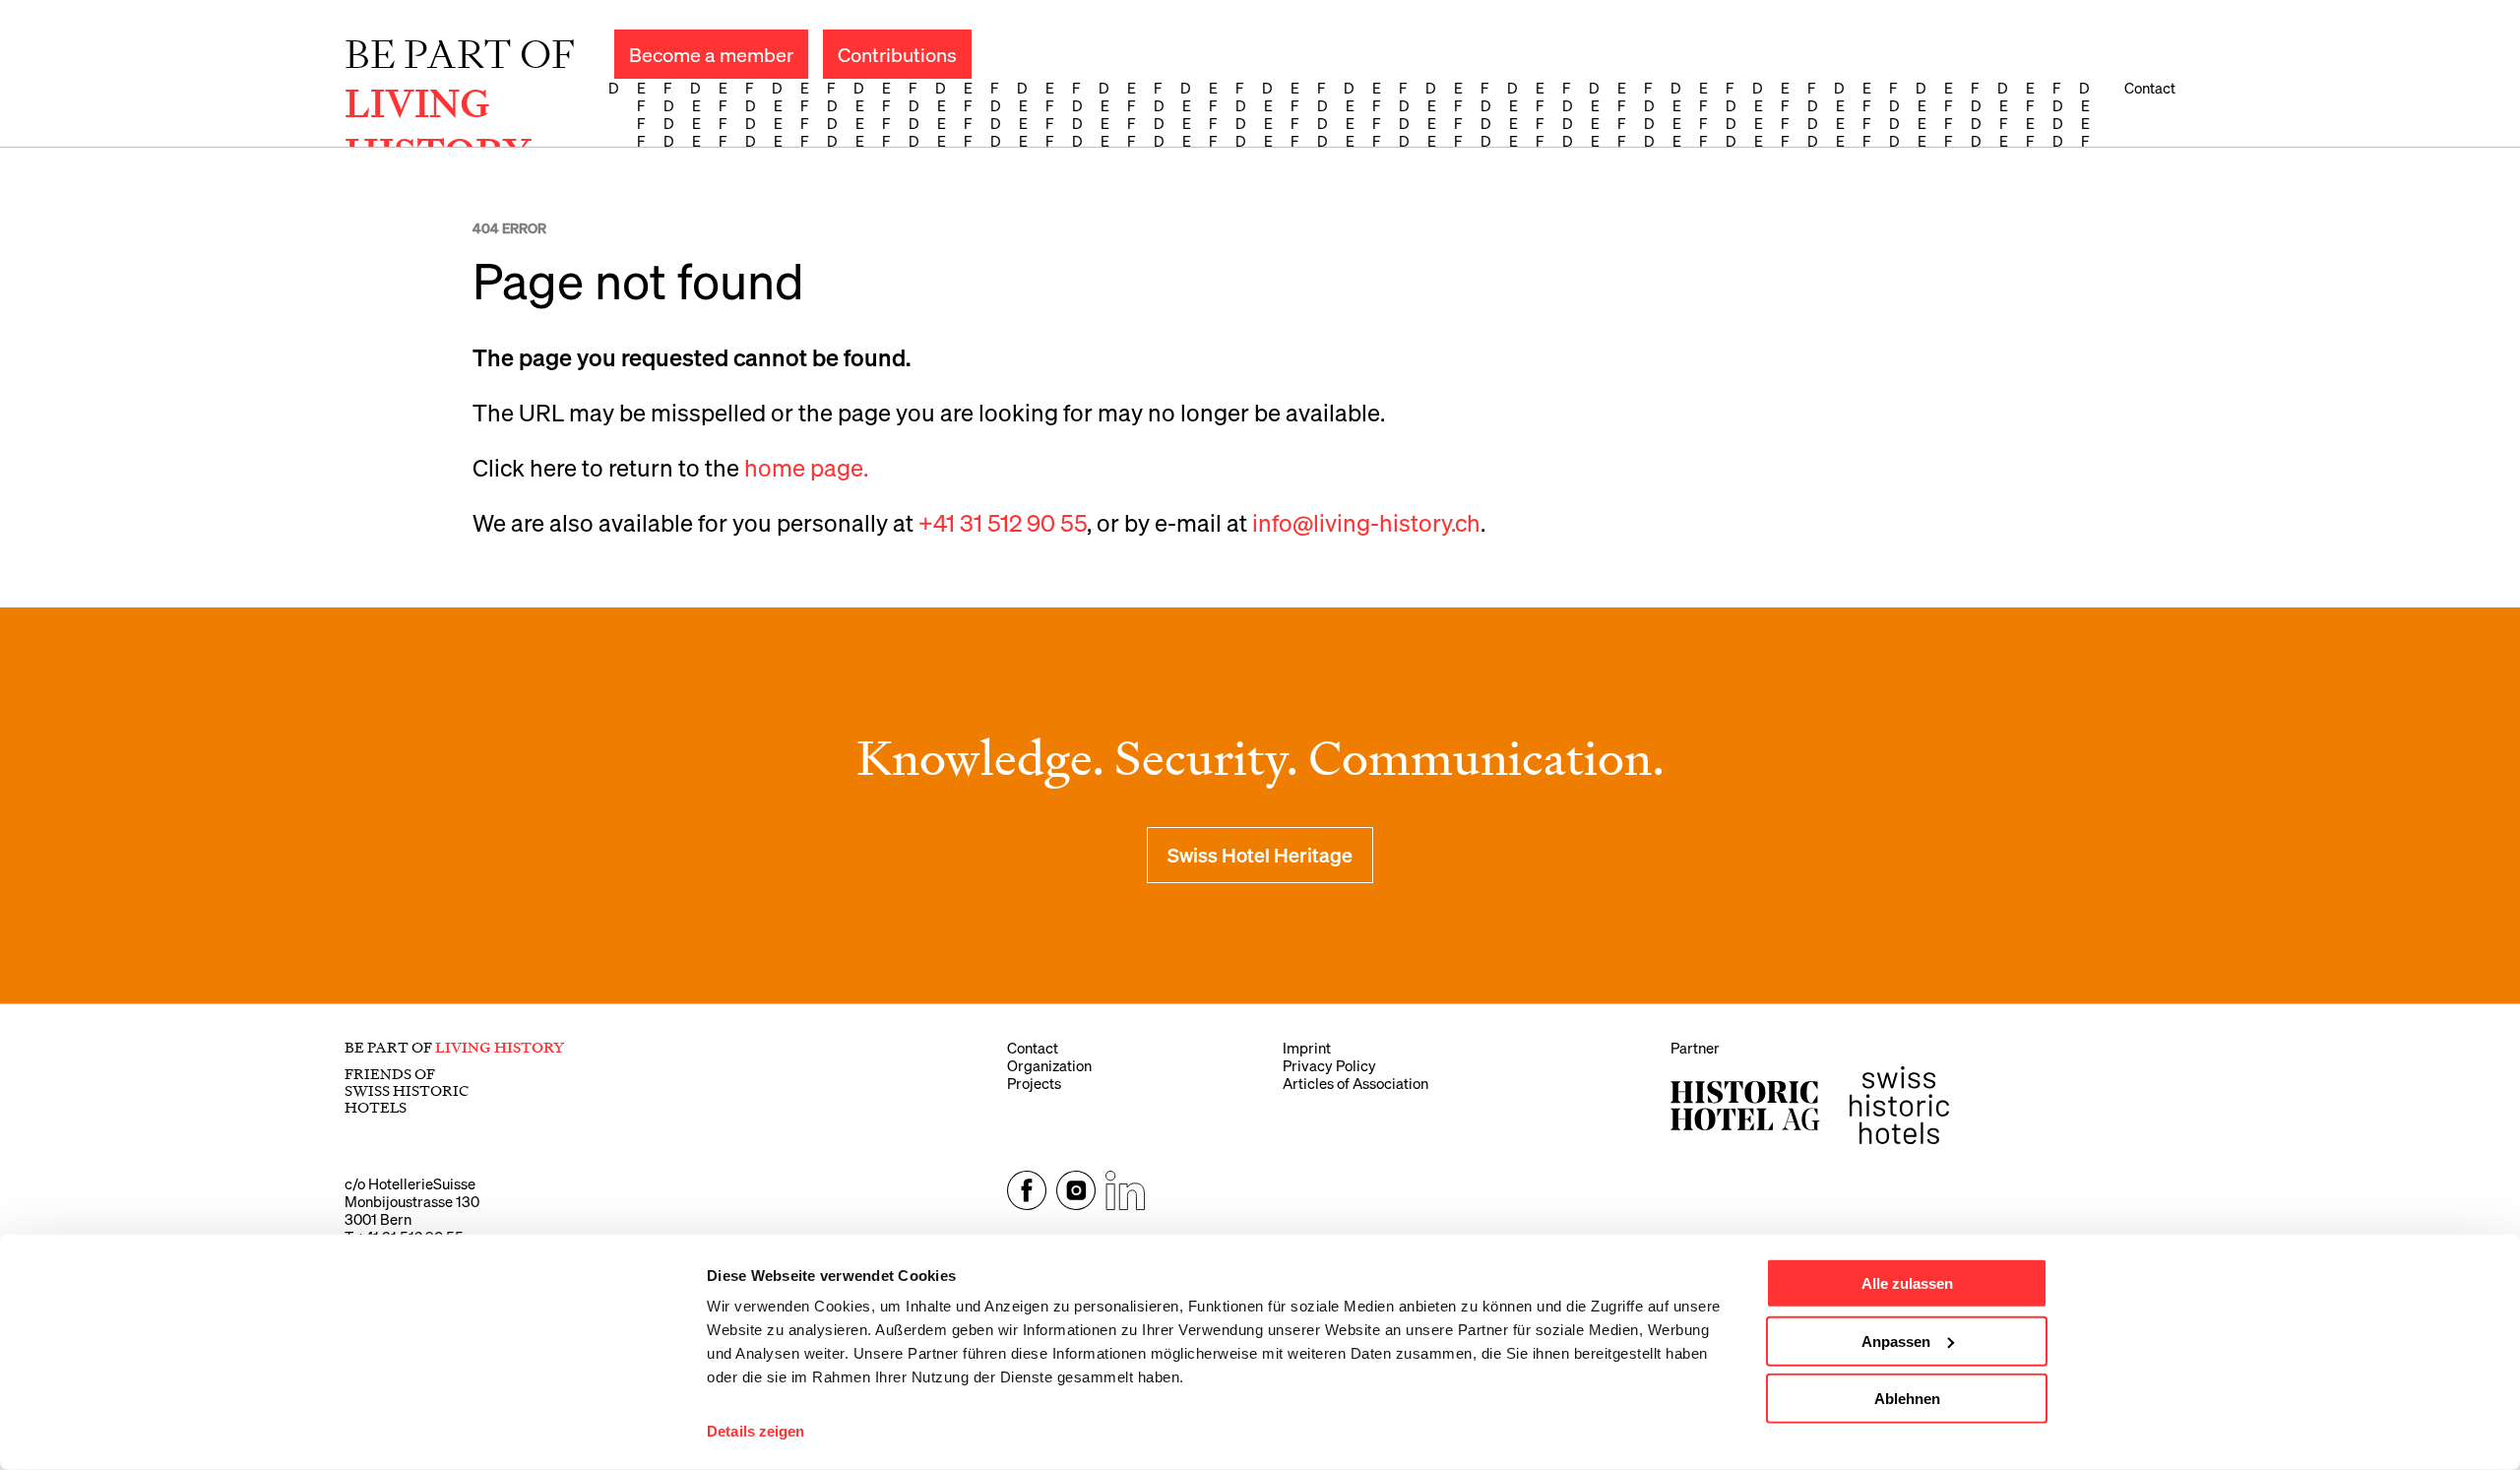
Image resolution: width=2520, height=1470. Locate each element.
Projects (1034, 1083)
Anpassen (1896, 1341)
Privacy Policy (1329, 1065)
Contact (2150, 88)
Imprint (1307, 1048)
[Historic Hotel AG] (1745, 1106)
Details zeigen (756, 1431)
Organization (1049, 1065)
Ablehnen (1907, 1399)
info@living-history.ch (1366, 522)
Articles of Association (1355, 1083)
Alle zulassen (1907, 1283)
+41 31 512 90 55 (1003, 522)
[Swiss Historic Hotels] (1899, 1105)
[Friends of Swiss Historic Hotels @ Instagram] (1076, 1204)
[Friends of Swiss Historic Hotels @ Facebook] (1027, 1204)
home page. (806, 467)
